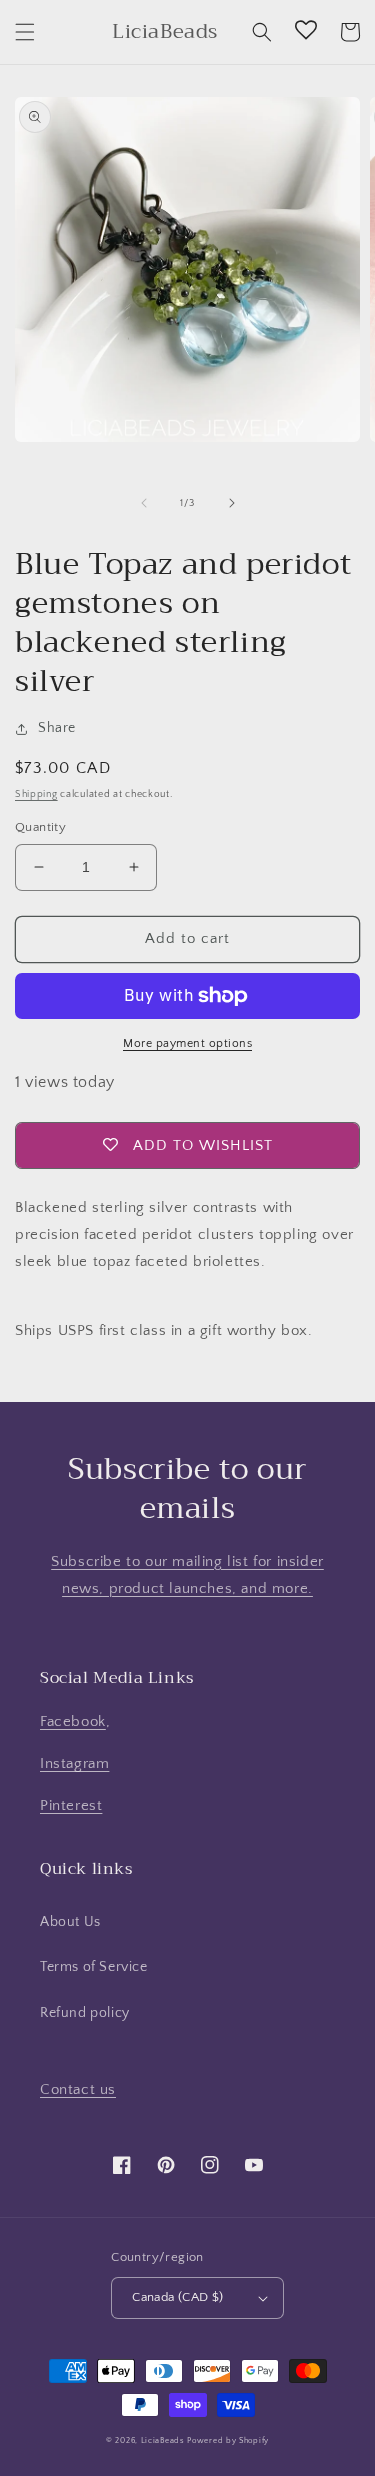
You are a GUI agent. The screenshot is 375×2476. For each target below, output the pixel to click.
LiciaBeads (163, 2440)
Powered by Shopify (228, 2440)
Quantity (40, 827)
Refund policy (85, 2013)
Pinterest (71, 1805)
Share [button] (57, 728)
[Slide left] (144, 503)
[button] (25, 32)
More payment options (187, 1043)
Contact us (78, 2089)
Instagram (74, 1763)
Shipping (36, 794)
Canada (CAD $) (178, 2297)
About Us (70, 1922)
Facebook (73, 1721)
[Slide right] (232, 503)
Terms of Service (94, 1967)
